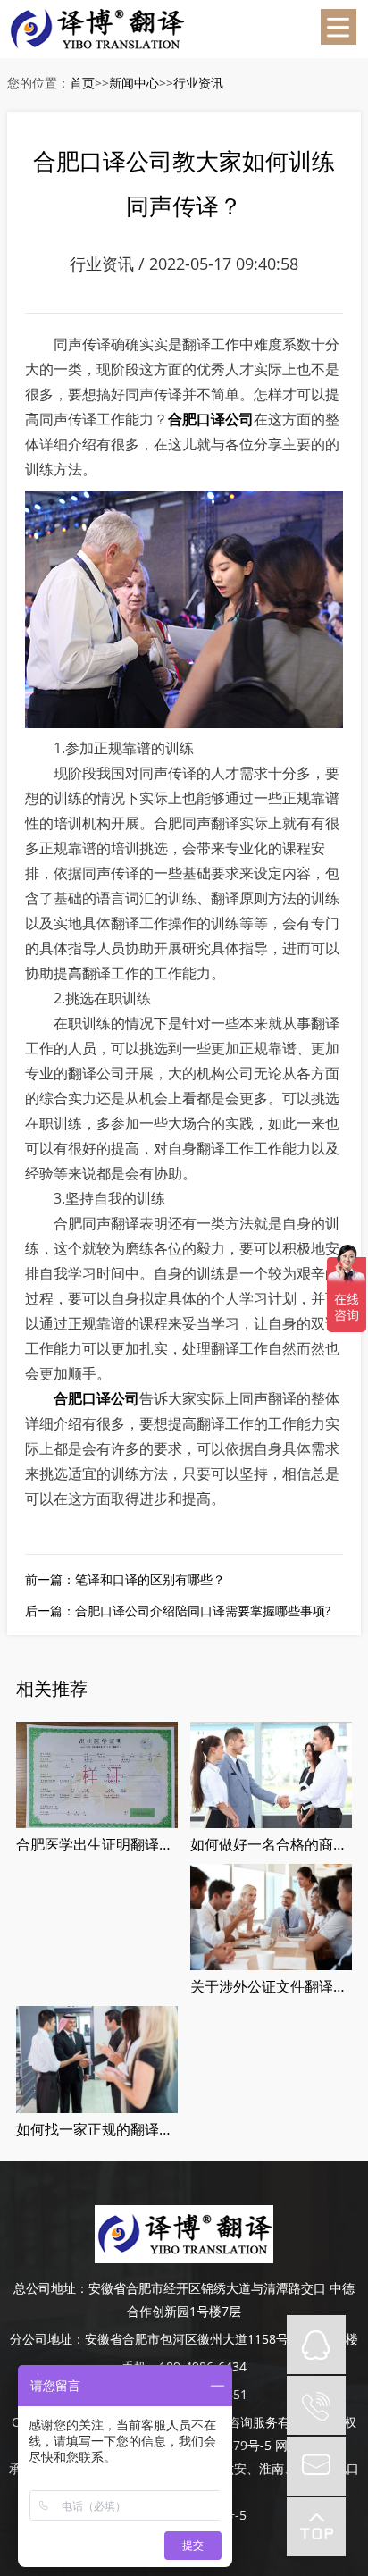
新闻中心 (134, 83)
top (316, 2527)
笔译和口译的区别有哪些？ (150, 1579)
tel (316, 2405)
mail (316, 2466)
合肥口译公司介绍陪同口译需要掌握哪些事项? (203, 1611)
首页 (82, 83)
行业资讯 (198, 83)
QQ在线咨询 (316, 2345)
